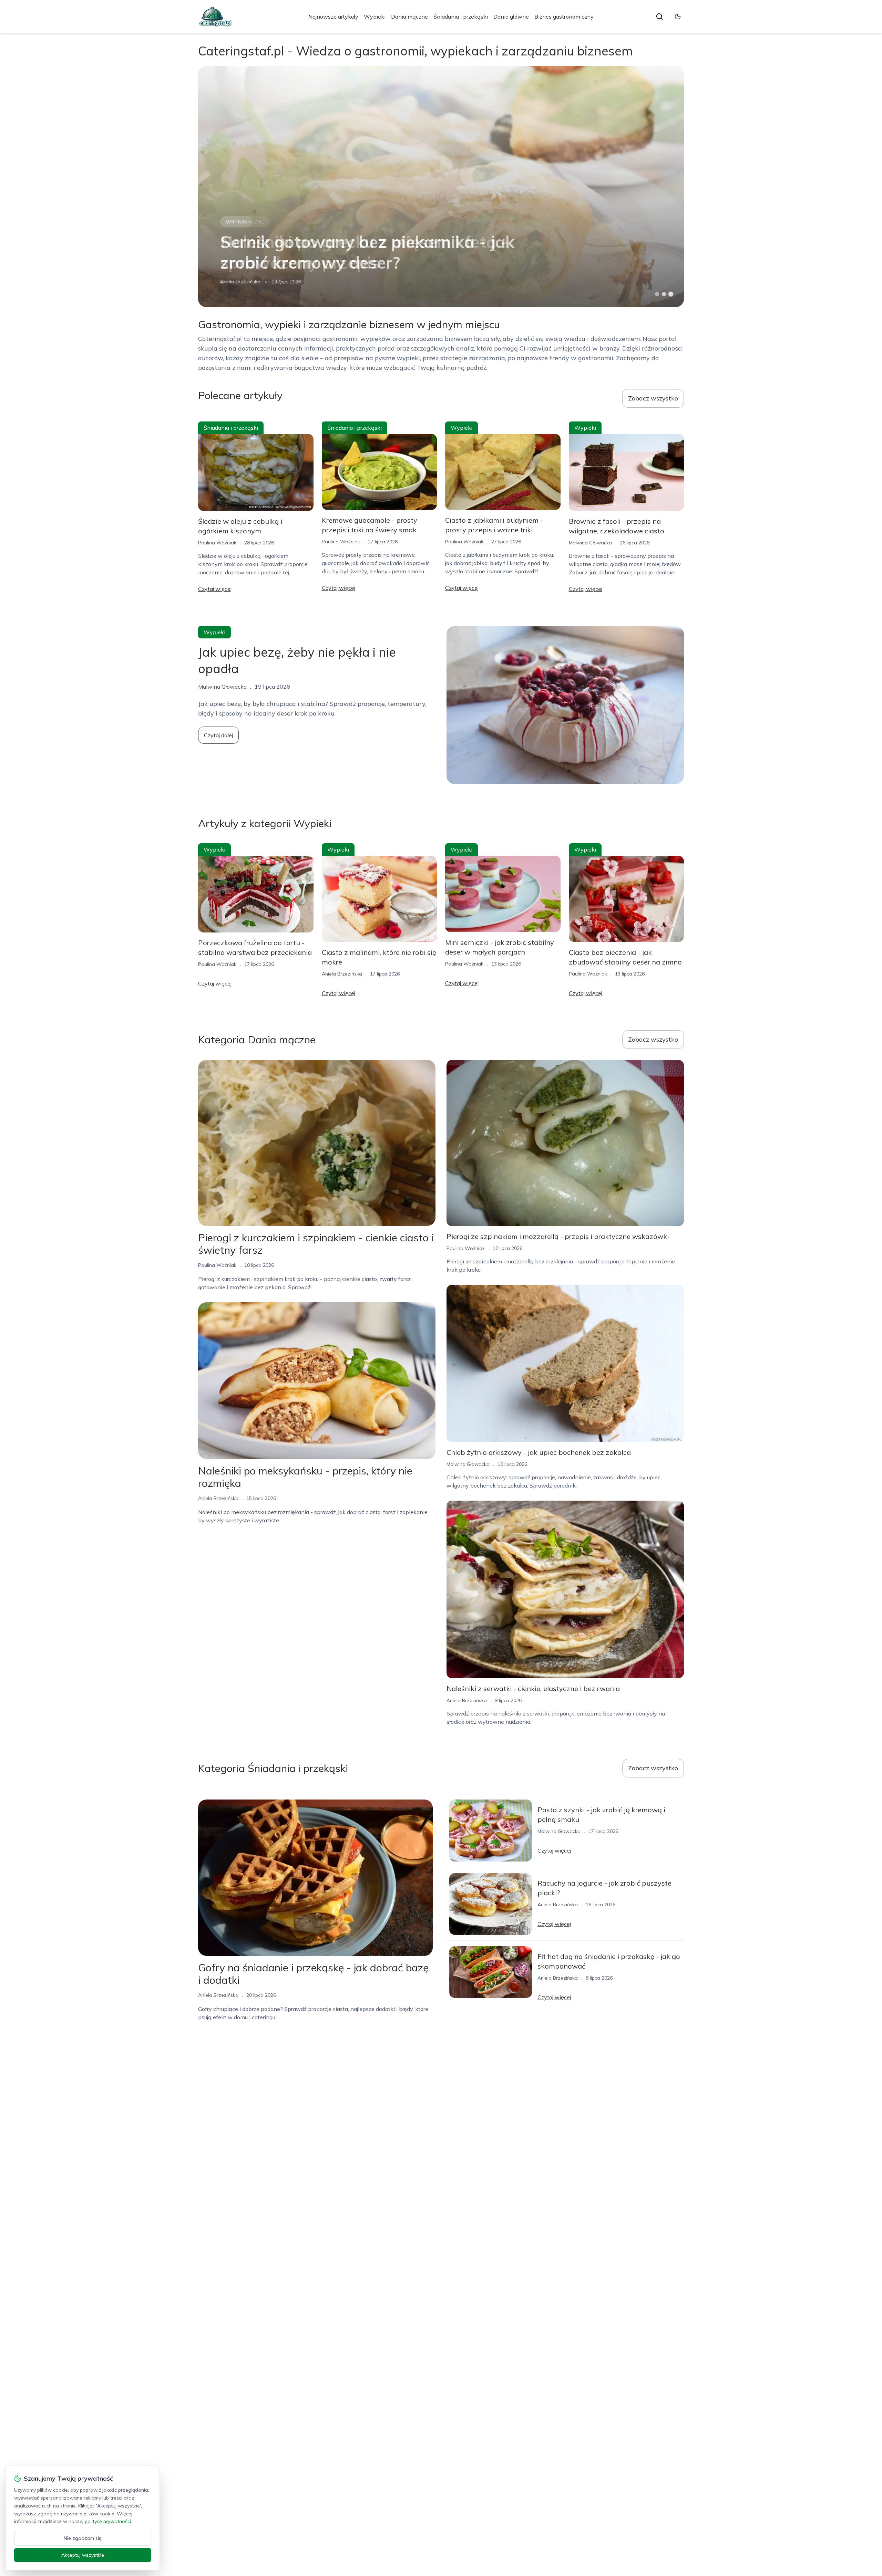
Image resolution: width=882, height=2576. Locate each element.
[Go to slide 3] (671, 294)
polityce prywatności (108, 2521)
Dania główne (511, 17)
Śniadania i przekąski (461, 17)
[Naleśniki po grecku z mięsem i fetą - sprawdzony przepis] (441, 187)
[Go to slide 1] (657, 294)
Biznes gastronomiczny (564, 17)
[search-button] (659, 17)
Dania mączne (409, 17)
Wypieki (375, 17)
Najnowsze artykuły (333, 17)
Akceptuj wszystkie (83, 2555)
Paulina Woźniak (217, 543)
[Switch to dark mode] (678, 17)
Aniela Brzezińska (342, 974)
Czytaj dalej (218, 735)
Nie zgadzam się (83, 2538)
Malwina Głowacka (242, 282)
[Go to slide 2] (664, 294)
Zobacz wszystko (653, 398)
